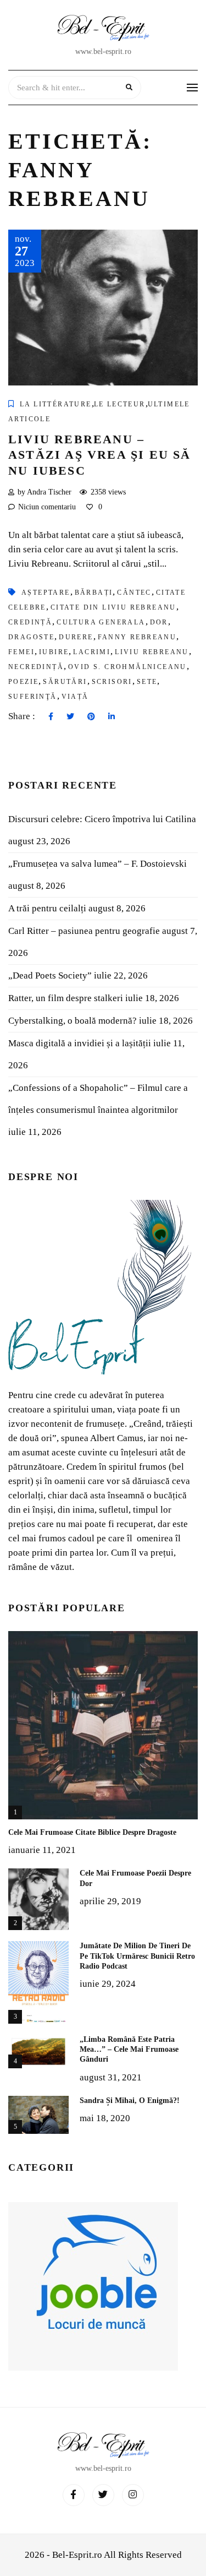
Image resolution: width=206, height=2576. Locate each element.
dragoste (31, 637)
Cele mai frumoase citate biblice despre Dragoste (92, 1832)
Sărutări (65, 682)
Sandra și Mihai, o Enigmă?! (130, 2101)
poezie (23, 682)
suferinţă (33, 697)
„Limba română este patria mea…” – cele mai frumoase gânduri (129, 2049)
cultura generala (101, 622)
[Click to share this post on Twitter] (70, 717)
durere (76, 637)
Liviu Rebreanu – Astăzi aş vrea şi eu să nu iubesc (100, 455)
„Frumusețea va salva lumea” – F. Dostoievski (98, 864)
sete (147, 682)
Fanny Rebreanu (137, 637)
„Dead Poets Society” (50, 975)
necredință (36, 667)
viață (75, 697)
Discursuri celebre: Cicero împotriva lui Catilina (102, 819)
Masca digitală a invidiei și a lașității (80, 1043)
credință (30, 622)
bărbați (94, 593)
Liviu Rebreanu (152, 652)
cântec (134, 593)
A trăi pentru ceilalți (47, 908)
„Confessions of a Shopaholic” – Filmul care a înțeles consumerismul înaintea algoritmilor (98, 1099)
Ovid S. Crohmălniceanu (127, 667)
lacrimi (92, 652)
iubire (54, 652)
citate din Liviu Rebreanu (113, 607)
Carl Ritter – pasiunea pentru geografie (84, 931)
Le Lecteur (120, 404)
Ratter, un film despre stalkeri (66, 998)
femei (21, 652)
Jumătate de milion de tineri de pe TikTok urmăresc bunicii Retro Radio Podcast (137, 1956)
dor (159, 622)
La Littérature (56, 404)
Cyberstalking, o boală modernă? (73, 1021)
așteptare (46, 593)
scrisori (112, 682)
